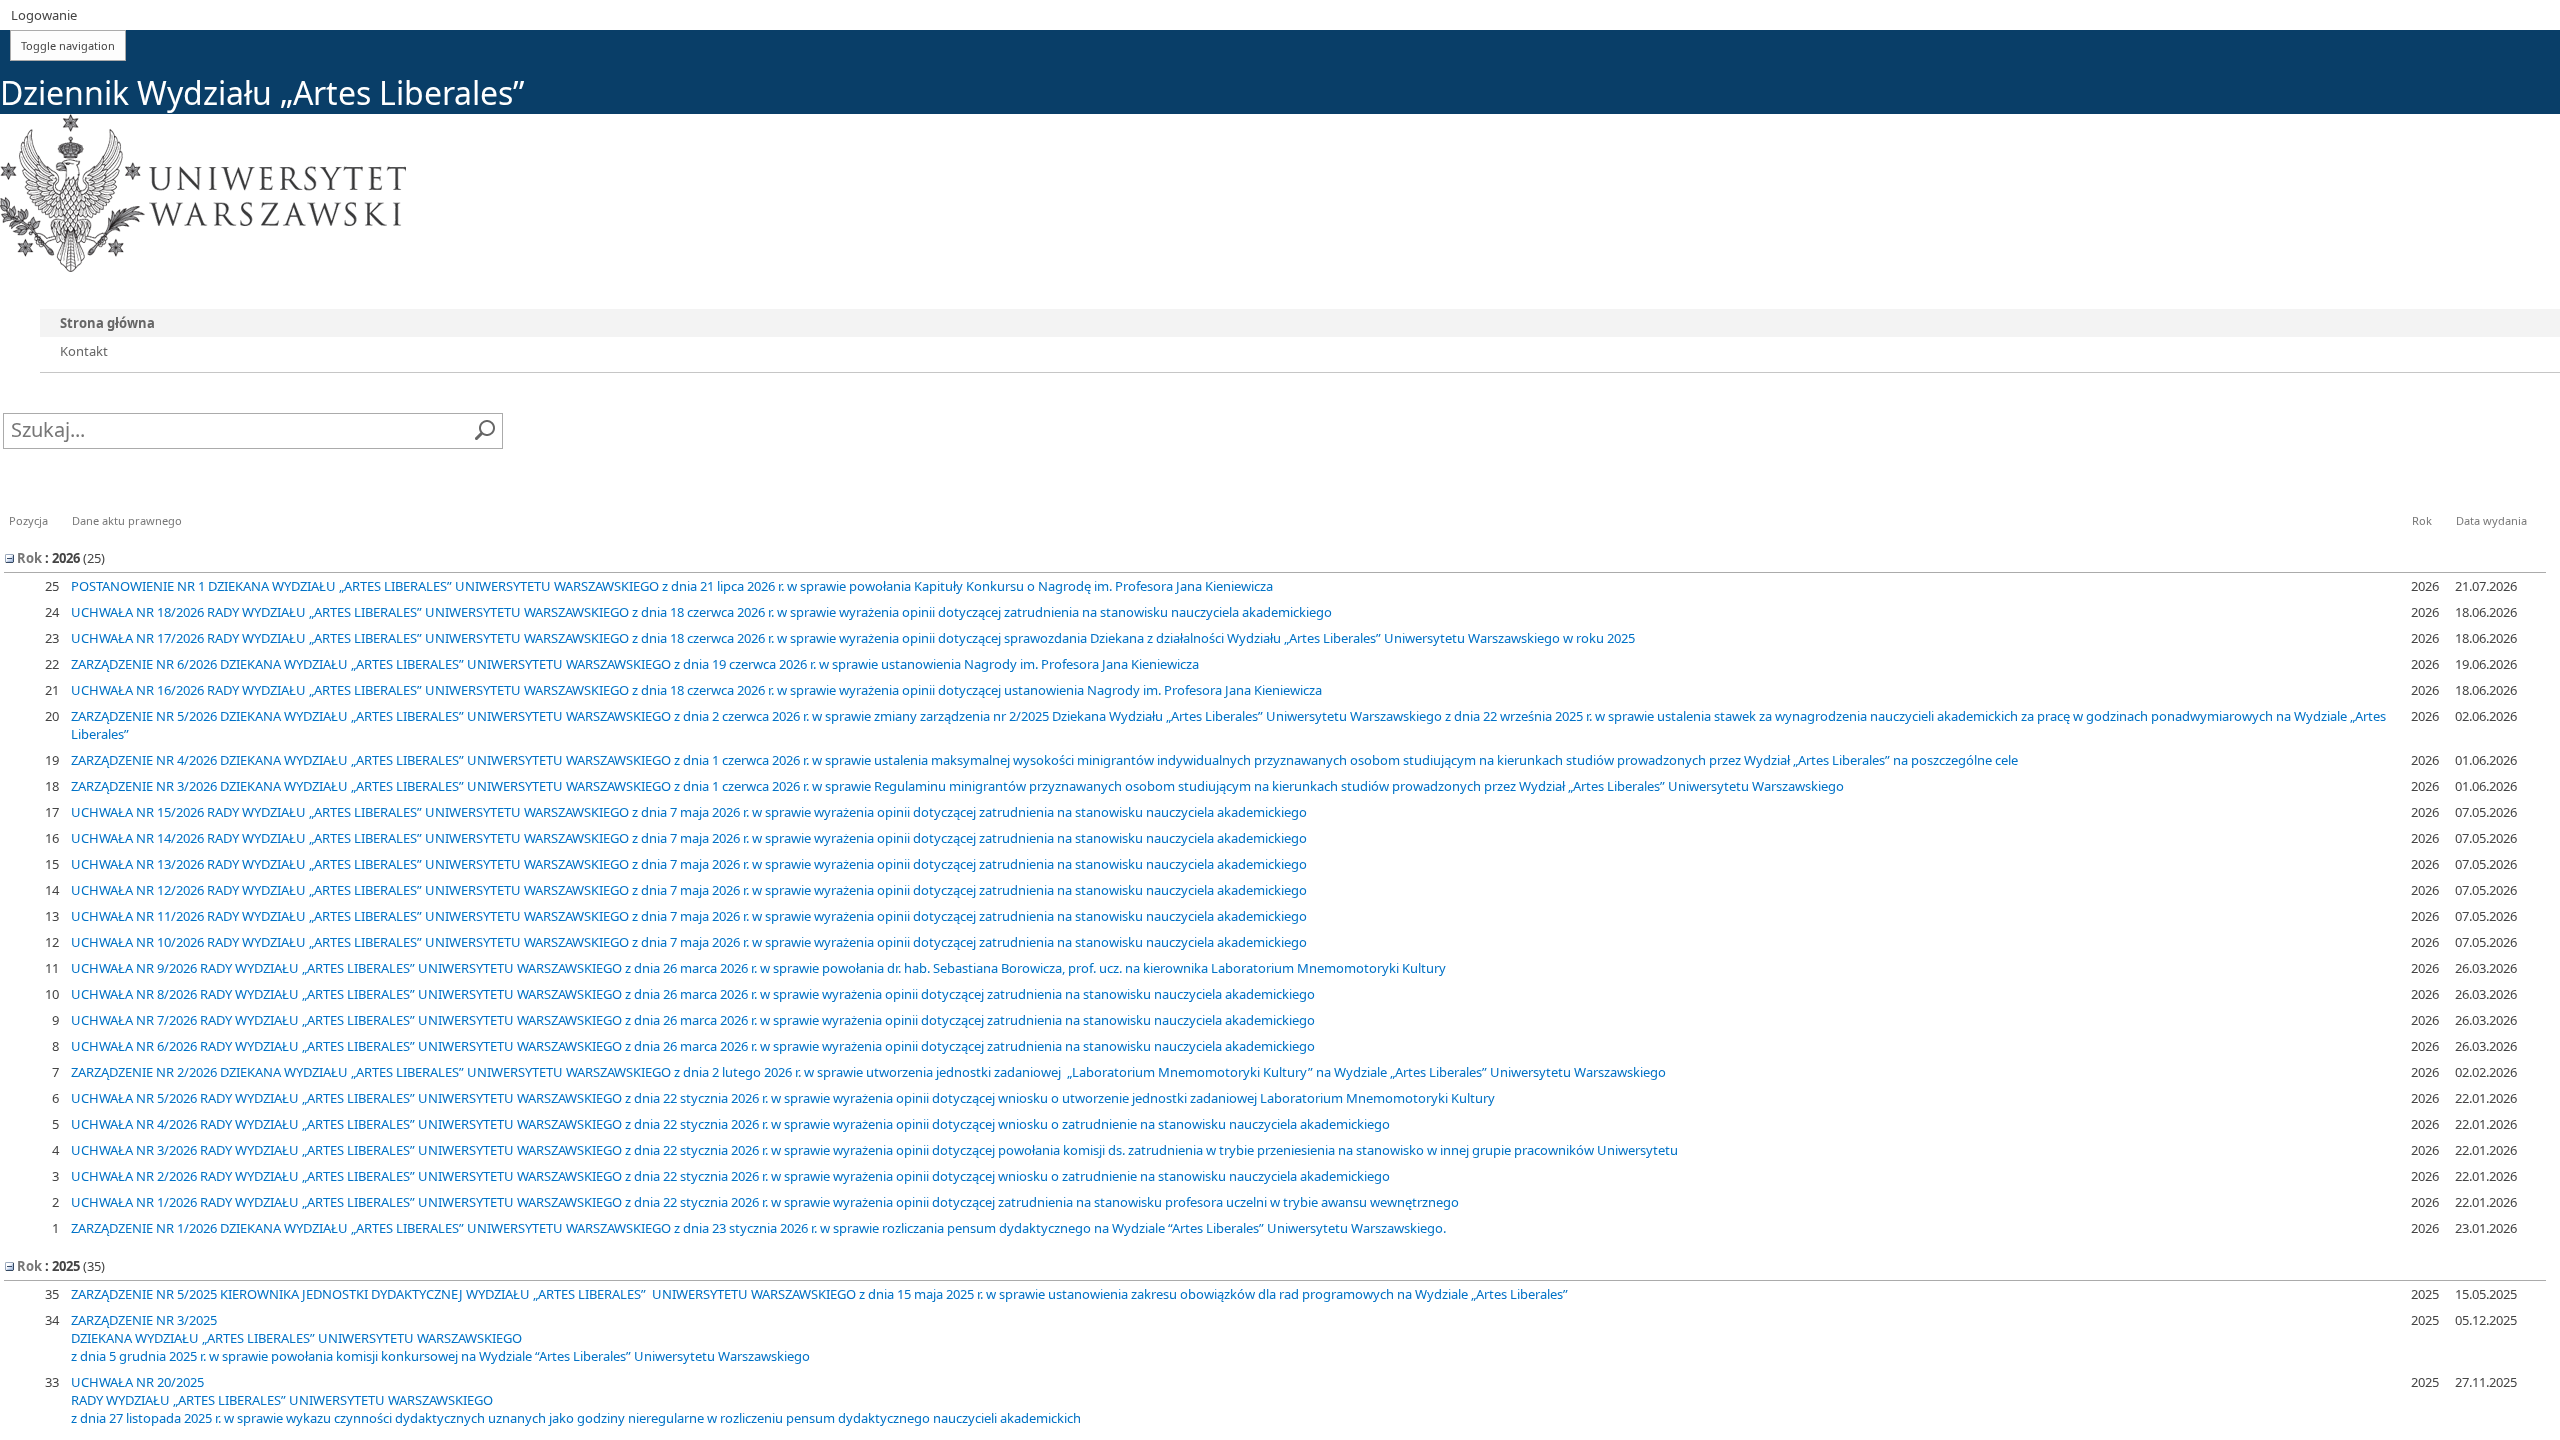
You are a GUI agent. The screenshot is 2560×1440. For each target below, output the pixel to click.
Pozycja (28, 520)
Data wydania (2491, 520)
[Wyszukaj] (485, 431)
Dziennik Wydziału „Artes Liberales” (262, 92)
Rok (2422, 520)
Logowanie (44, 15)
